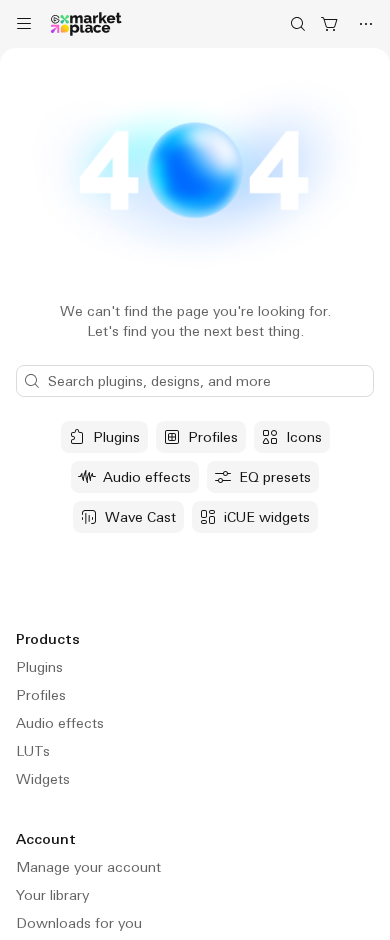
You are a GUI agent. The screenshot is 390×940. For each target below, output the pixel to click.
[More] (366, 24)
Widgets (43, 779)
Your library (52, 895)
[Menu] (24, 24)
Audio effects (60, 723)
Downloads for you (79, 923)
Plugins (39, 667)
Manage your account (88, 867)
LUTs (33, 751)
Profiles (41, 695)
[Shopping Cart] (330, 24)
